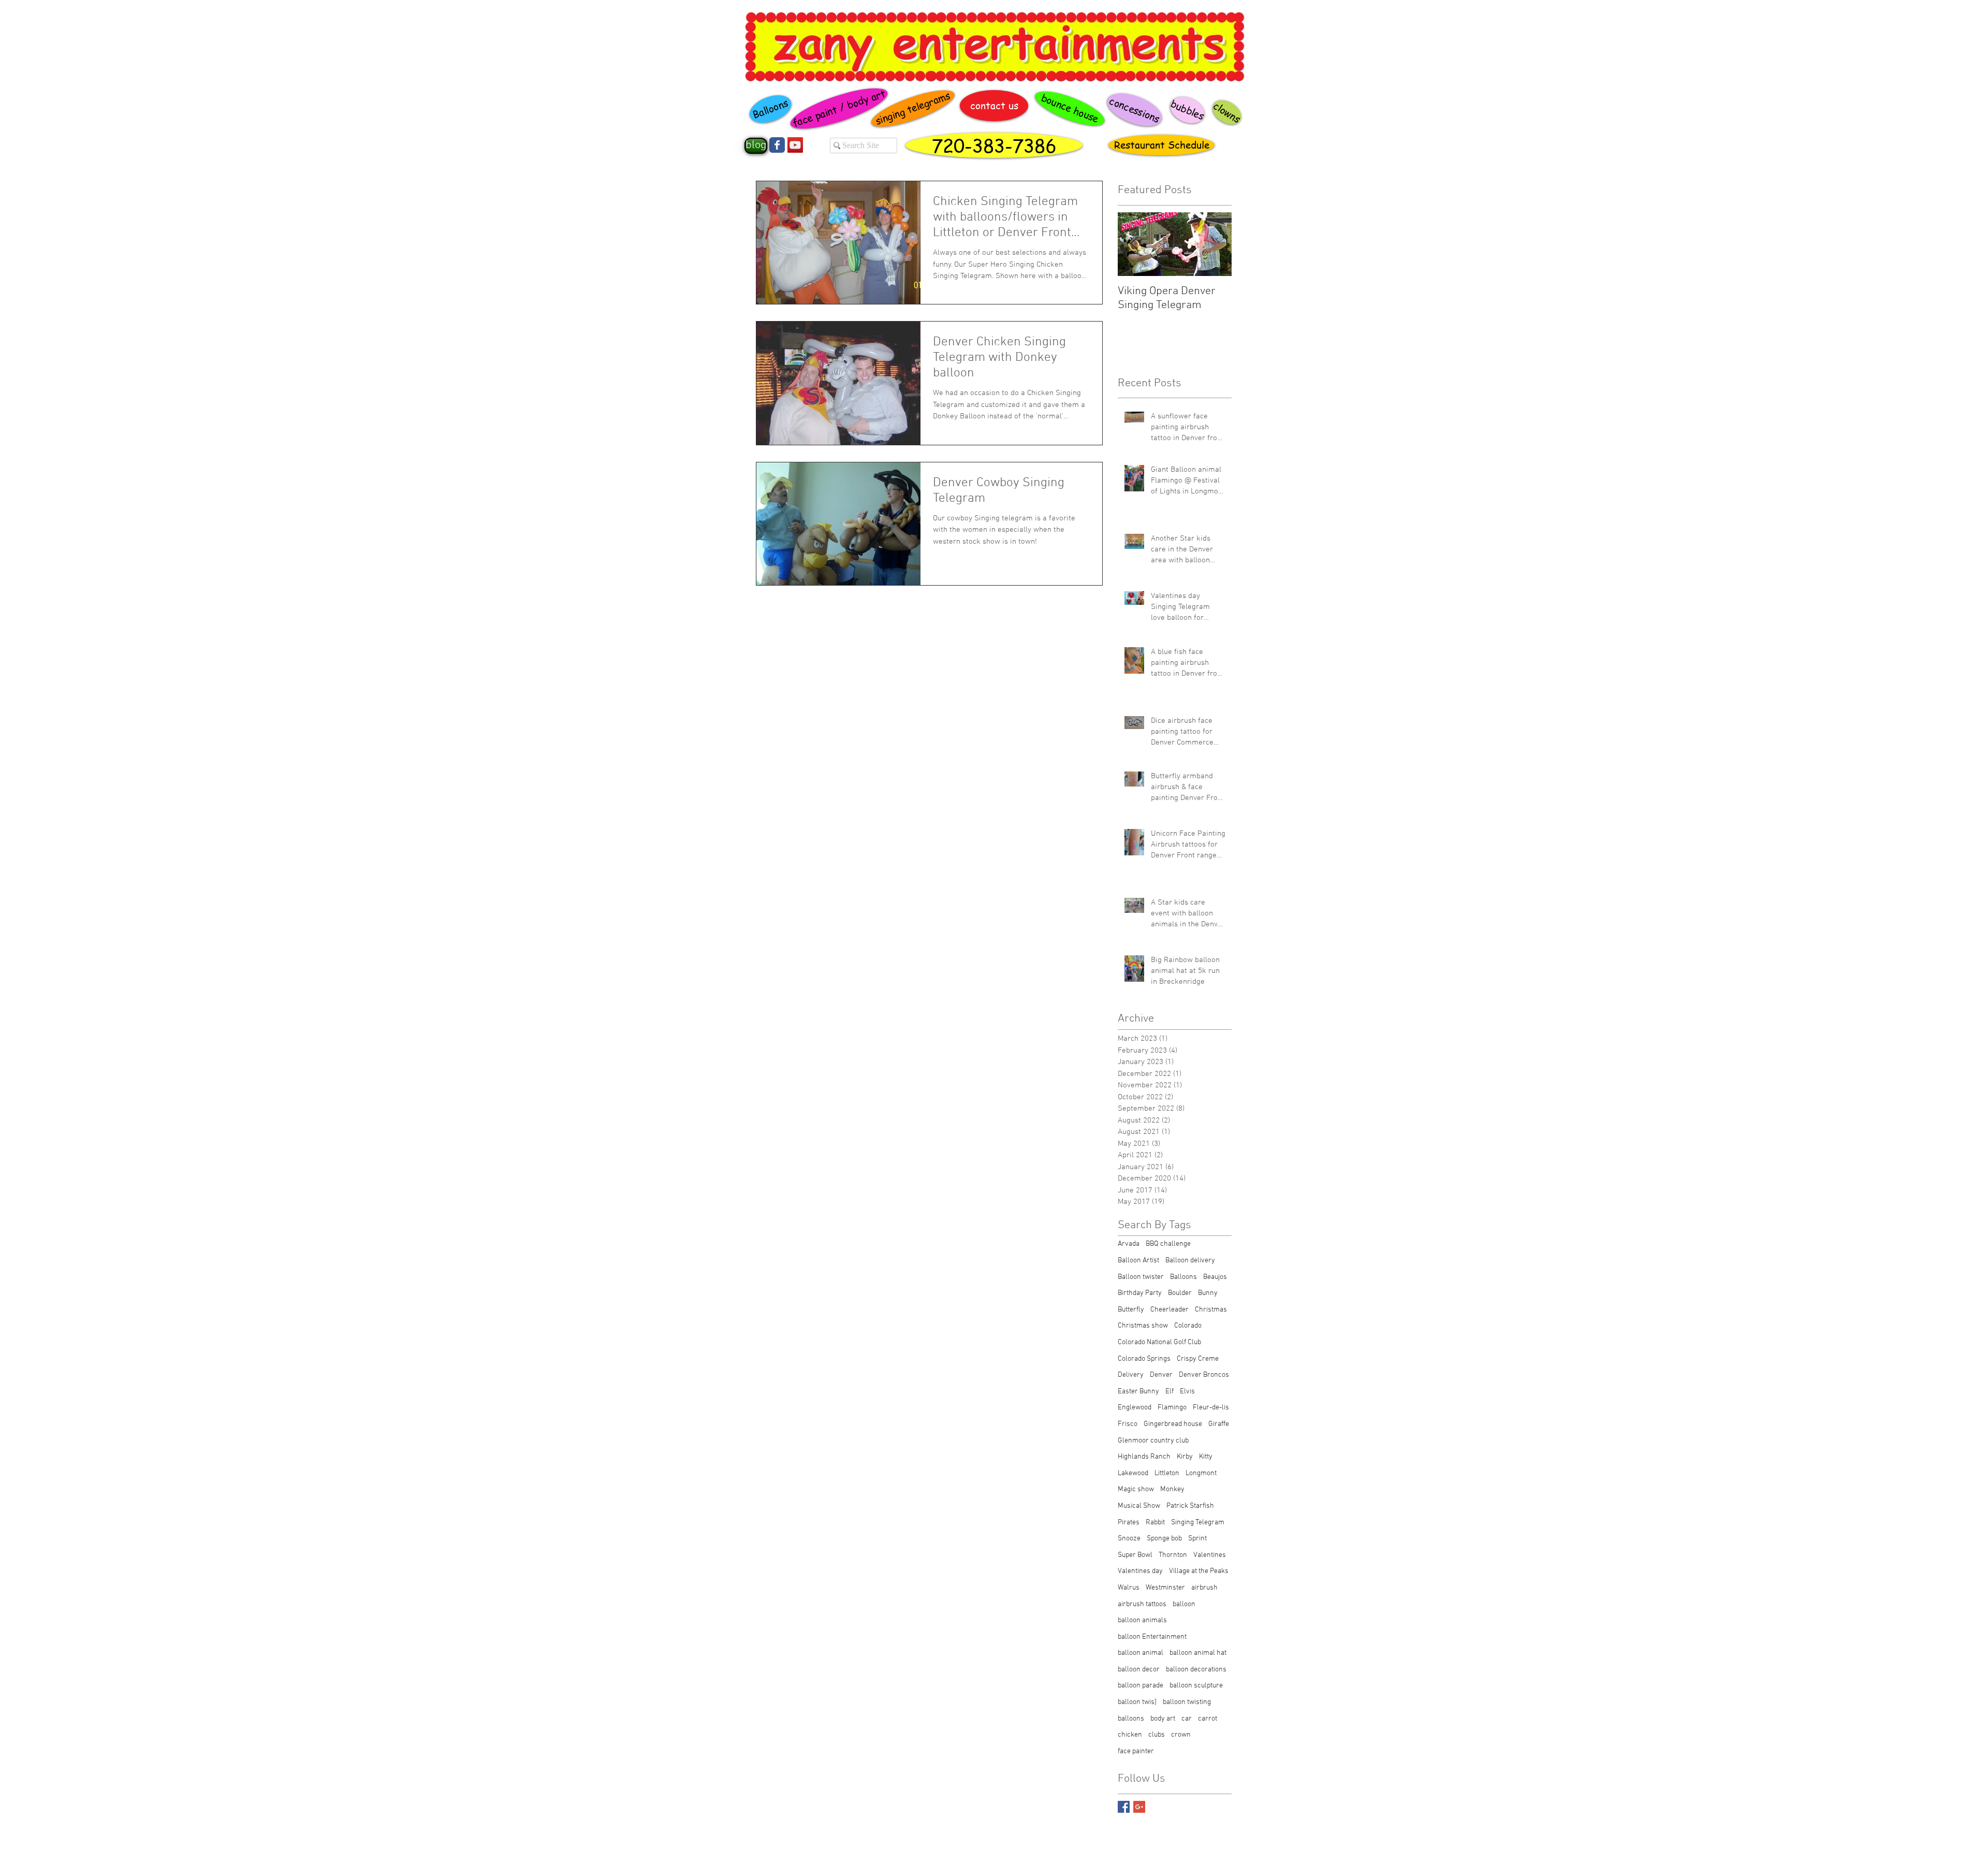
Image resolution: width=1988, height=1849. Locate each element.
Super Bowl (1135, 1555)
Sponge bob (1164, 1539)
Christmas (1211, 1310)
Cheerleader (1170, 1310)
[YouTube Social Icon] (795, 145)
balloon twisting (1187, 1702)
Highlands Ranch (1144, 1457)
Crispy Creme (1198, 1359)
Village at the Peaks (1199, 1571)
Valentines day (1140, 1571)
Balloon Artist (1138, 1261)
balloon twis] (1137, 1702)
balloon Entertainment (1152, 1637)
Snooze (1129, 1539)
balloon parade (1141, 1686)
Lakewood (1133, 1473)
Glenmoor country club (1153, 1441)
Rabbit (1155, 1523)
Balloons (1183, 1277)
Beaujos (1215, 1277)
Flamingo (1172, 1408)
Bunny (1208, 1293)
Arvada (1129, 1244)
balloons (1131, 1719)
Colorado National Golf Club (1159, 1342)
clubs (1157, 1735)
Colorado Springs (1144, 1359)
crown (1181, 1735)
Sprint (1197, 1539)
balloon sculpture (1196, 1686)
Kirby (1185, 1457)
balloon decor (1139, 1670)
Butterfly (1131, 1310)
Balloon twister (1141, 1277)
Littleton (1167, 1473)
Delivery (1131, 1375)
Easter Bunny (1138, 1392)
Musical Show (1139, 1506)
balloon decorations (1196, 1670)
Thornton (1173, 1555)
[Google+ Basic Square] (1139, 1807)
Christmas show (1143, 1326)
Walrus (1129, 1588)
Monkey (1172, 1489)
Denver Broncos (1204, 1375)
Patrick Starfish (1190, 1506)
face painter (1136, 1751)
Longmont (1201, 1473)
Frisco (1128, 1424)
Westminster (1165, 1588)
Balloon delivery (1190, 1261)
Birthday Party (1140, 1293)
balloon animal (1141, 1653)
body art (1163, 1719)
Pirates (1129, 1523)
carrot (1208, 1719)
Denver (1161, 1375)
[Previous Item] (1134, 244)
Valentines (1210, 1555)
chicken (1130, 1735)
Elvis (1187, 1392)
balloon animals (1142, 1620)
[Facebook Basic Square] (1124, 1807)
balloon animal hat (1198, 1653)
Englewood (1135, 1408)
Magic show (1136, 1489)
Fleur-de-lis (1211, 1408)
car (1187, 1719)
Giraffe (1219, 1424)
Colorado (1188, 1326)
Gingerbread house (1173, 1424)
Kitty (1206, 1457)
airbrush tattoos (1142, 1604)
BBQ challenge (1168, 1244)
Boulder (1180, 1293)
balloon (1184, 1604)
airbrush (1204, 1588)
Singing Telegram (1198, 1523)
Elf (1170, 1392)
